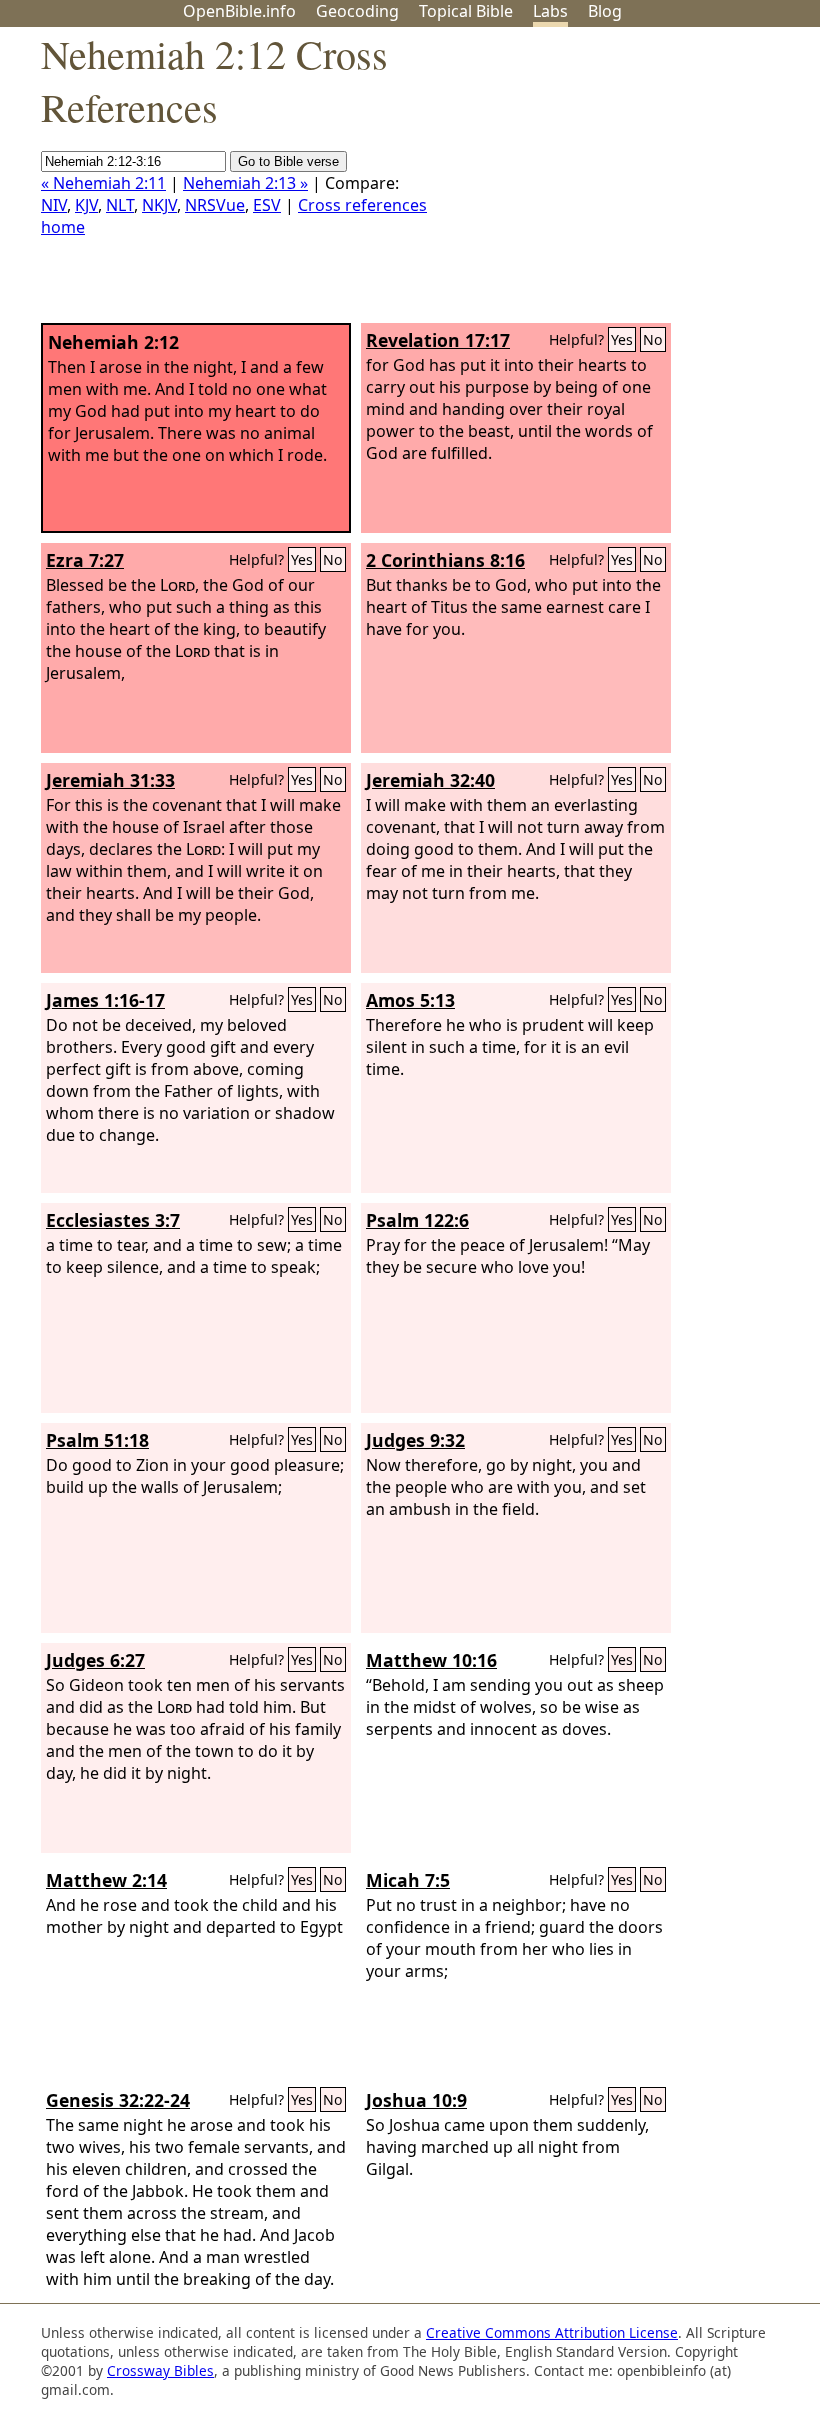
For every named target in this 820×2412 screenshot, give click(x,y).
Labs (550, 11)
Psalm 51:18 (97, 1440)
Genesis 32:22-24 (118, 2100)
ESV (267, 205)
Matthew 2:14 (106, 1880)
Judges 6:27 (95, 1660)
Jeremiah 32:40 (430, 780)
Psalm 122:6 (417, 1220)
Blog (605, 11)
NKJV (159, 205)
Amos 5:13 (410, 1000)
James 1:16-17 (105, 1000)
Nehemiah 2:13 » (245, 183)
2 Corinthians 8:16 (445, 560)
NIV (54, 205)
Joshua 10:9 (416, 2100)
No (653, 339)
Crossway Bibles (160, 2370)
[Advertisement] (618, 183)
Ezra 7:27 (85, 560)
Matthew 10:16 (431, 1660)
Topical (466, 11)
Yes (622, 339)
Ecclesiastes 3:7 (113, 1220)
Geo (357, 11)
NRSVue (215, 205)
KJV (86, 205)
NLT (120, 205)
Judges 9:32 (415, 1440)
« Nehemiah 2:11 (103, 183)
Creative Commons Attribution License (552, 2332)
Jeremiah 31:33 (110, 780)
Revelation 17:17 (438, 340)
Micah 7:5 (408, 1880)
